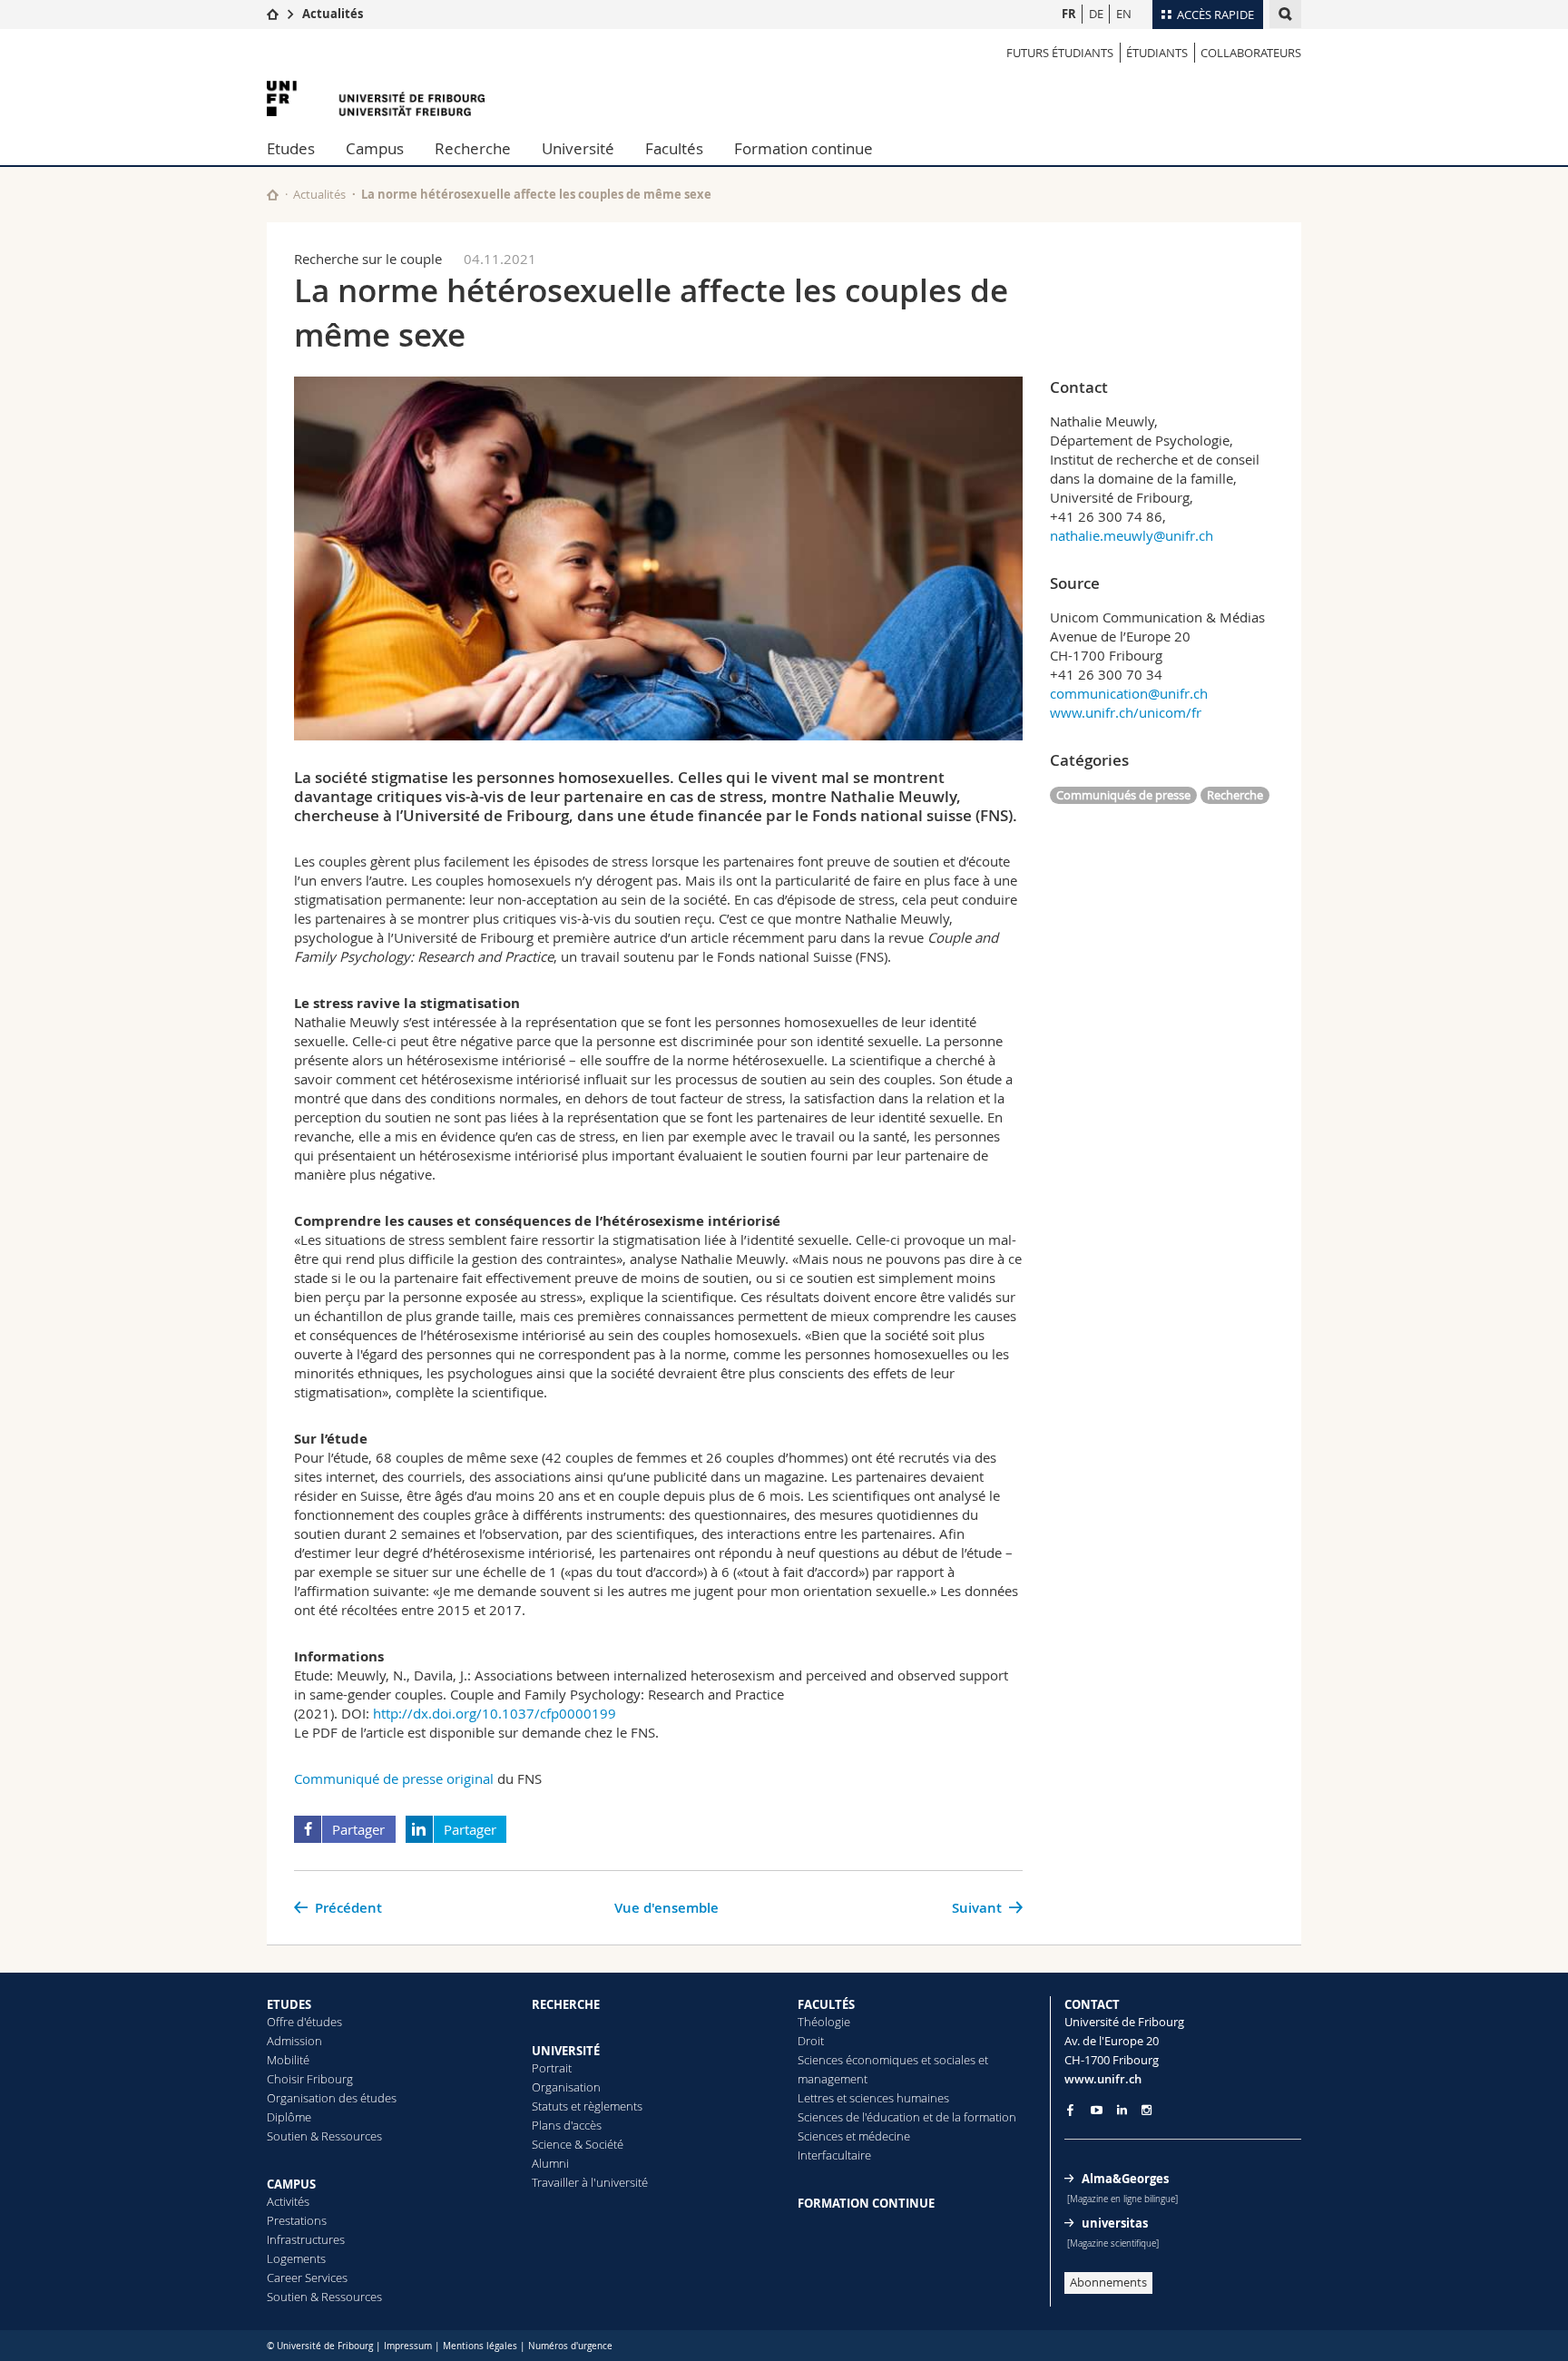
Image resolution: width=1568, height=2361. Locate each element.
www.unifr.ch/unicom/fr (1126, 712)
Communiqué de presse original (396, 1778)
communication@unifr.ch (1129, 693)
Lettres (816, 2098)
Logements (296, 2258)
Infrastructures (306, 2239)
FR (1069, 14)
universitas (1115, 2223)
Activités (288, 2201)
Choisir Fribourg (310, 2079)
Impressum (408, 2346)
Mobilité (288, 2060)
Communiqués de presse (1123, 795)
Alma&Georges (1125, 2179)
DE (1096, 14)
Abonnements (1108, 2282)
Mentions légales (480, 2346)
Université (578, 148)
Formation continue (804, 148)
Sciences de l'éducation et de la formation (907, 2117)
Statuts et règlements (587, 2106)
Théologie (824, 2022)
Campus (375, 148)
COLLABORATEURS (1251, 53)
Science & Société (578, 2144)
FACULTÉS (826, 2004)
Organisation (566, 2087)
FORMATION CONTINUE (866, 2203)
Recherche (473, 148)
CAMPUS (291, 2184)
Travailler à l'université (590, 2182)
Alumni (550, 2163)
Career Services (307, 2278)
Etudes (291, 148)
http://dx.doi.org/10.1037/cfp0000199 (495, 1713)
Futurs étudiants (1060, 53)
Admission (294, 2041)
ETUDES (289, 2004)
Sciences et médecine (854, 2136)
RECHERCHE (566, 2004)
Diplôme (289, 2117)
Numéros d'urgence (570, 2346)
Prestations (297, 2220)
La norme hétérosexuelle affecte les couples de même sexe (536, 194)
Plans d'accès (567, 2125)
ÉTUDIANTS (1157, 53)
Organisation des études (332, 2098)
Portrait (552, 2068)
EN (1124, 14)
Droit (811, 2041)
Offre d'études (304, 2022)
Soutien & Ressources (324, 2136)
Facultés (674, 148)
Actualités (333, 14)
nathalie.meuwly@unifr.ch (1132, 535)
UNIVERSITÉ (566, 2051)
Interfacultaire (834, 2155)
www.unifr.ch (1103, 2079)
